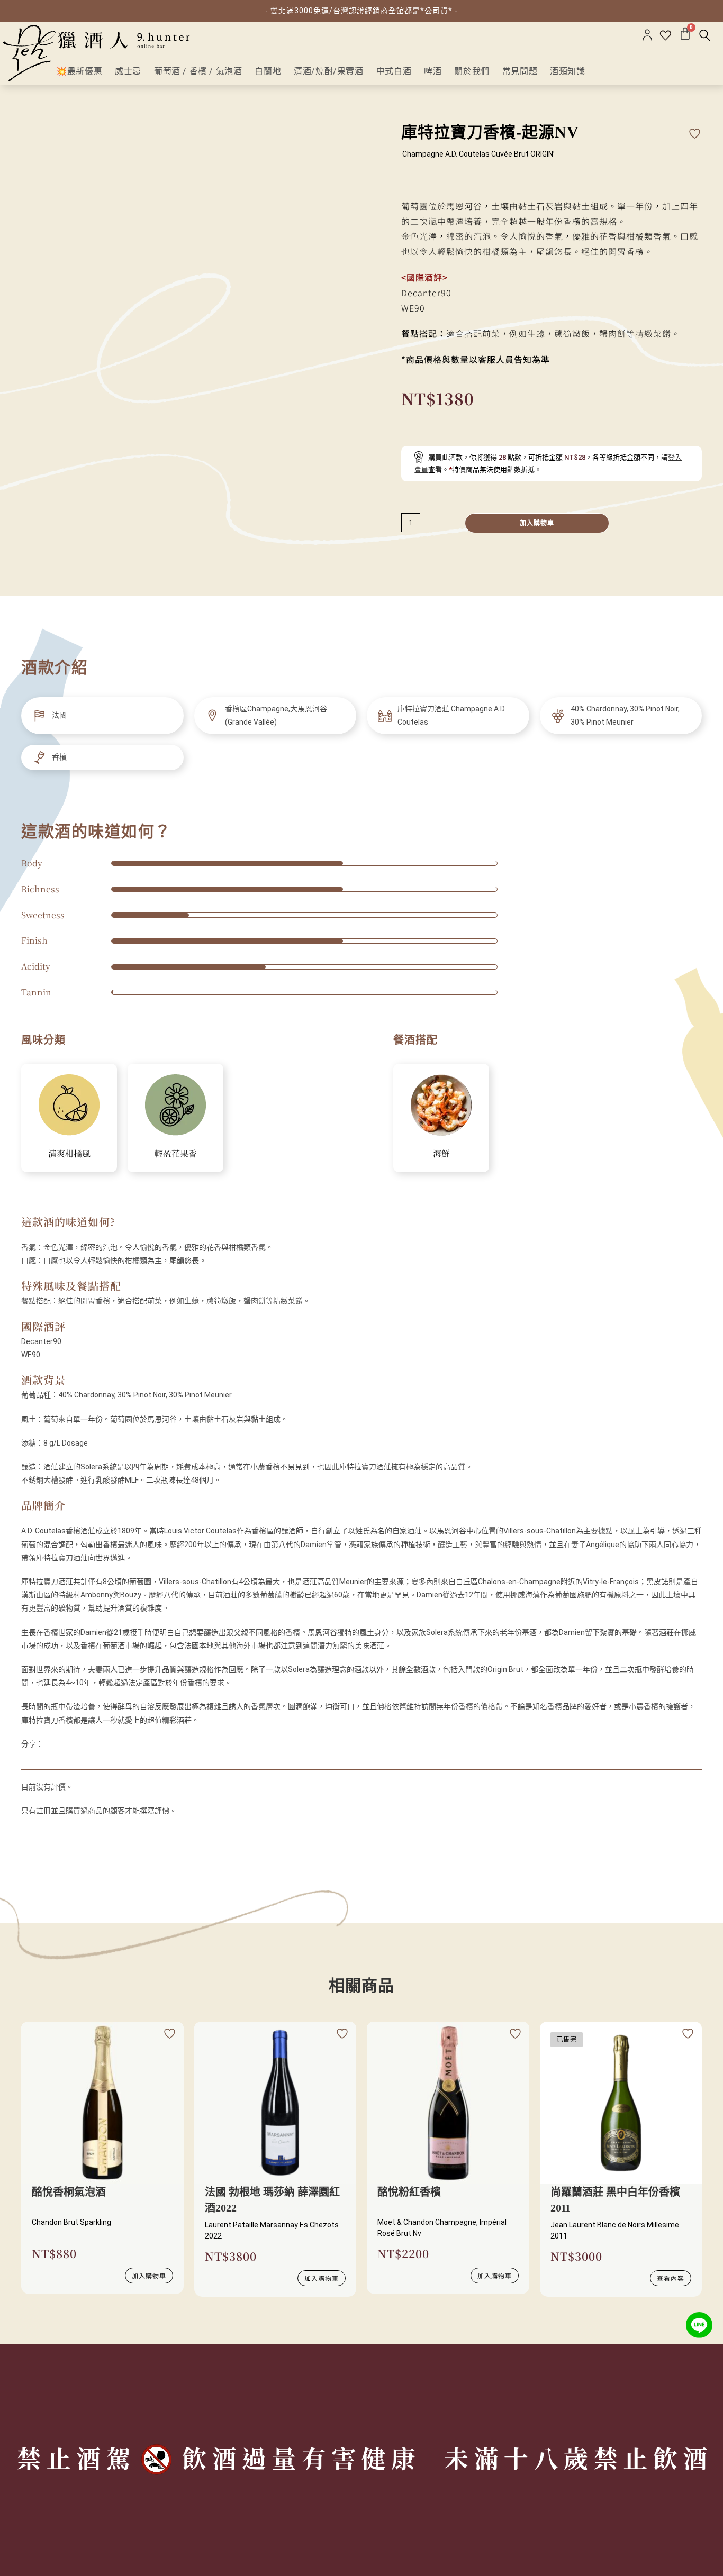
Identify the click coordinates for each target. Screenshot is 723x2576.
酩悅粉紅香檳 (409, 2192)
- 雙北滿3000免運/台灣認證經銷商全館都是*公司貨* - (361, 11)
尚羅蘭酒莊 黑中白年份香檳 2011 (615, 2200)
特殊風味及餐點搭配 (71, 1286)
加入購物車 (537, 523)
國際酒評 (43, 1326)
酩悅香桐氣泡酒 (69, 2192)
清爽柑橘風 (69, 1153)
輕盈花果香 (176, 1153)
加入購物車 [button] (149, 2275)
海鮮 (441, 1153)
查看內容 (671, 2278)
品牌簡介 (43, 1505)
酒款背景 (43, 1380)
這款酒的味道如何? (68, 1222)
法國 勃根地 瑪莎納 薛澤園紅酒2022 (272, 2200)
